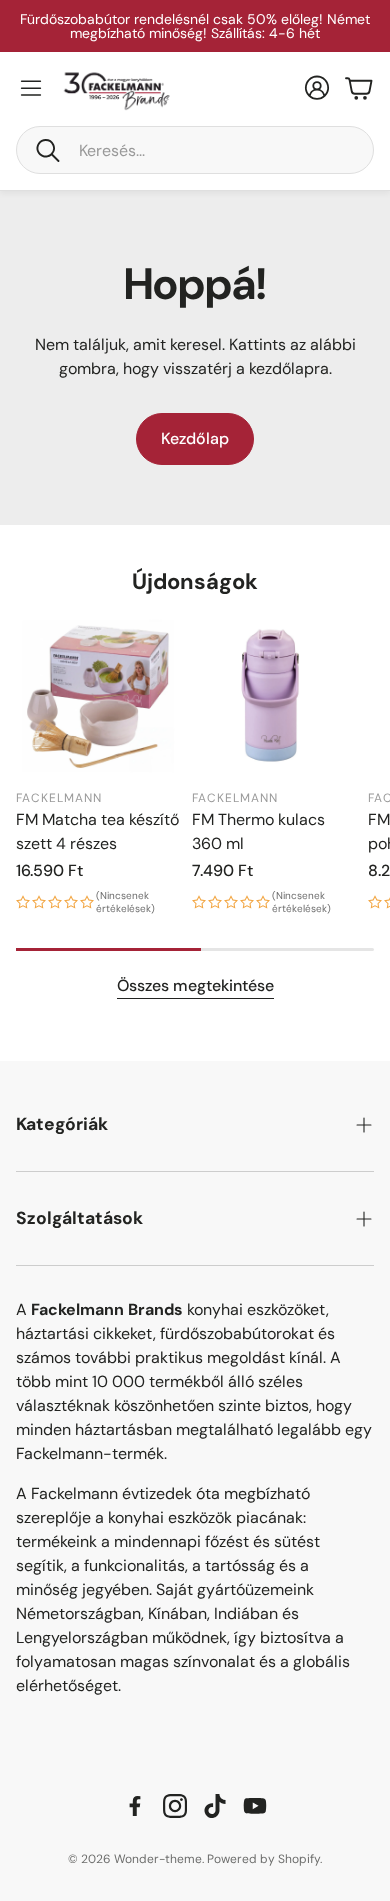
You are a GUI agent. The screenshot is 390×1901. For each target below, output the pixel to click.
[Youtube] (255, 1806)
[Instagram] (175, 1806)
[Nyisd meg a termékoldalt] (98, 696)
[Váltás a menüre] (31, 88)
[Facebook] (135, 1806)
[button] (195, 150)
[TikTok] (215, 1806)
